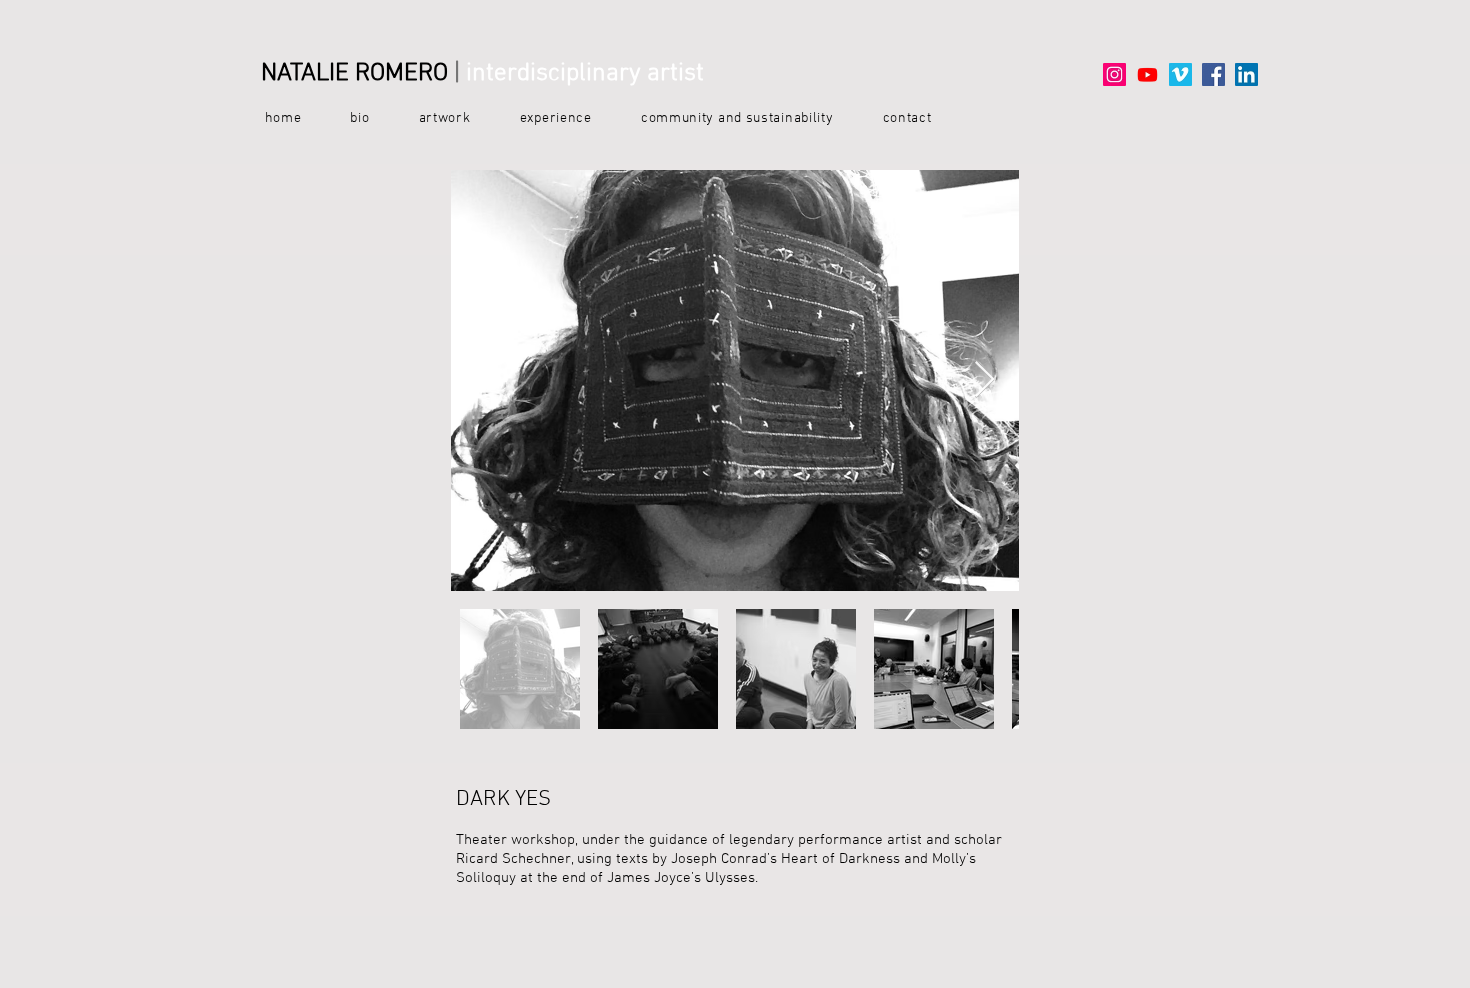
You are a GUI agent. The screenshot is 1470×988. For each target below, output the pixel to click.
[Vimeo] (1180, 74)
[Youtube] (1147, 74)
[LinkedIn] (1246, 74)
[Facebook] (1213, 74)
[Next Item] (984, 380)
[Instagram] (1114, 74)
